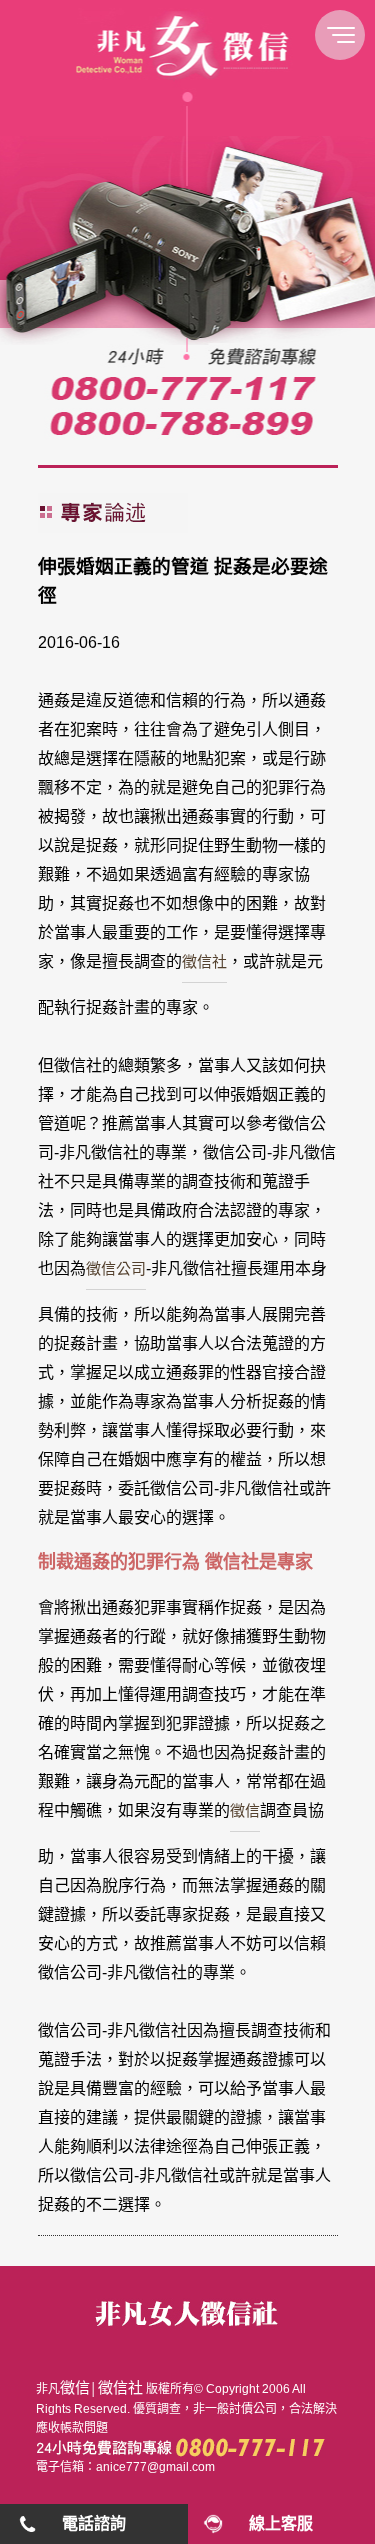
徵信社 (204, 961)
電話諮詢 (94, 2523)
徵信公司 (116, 1268)
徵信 (245, 1810)
